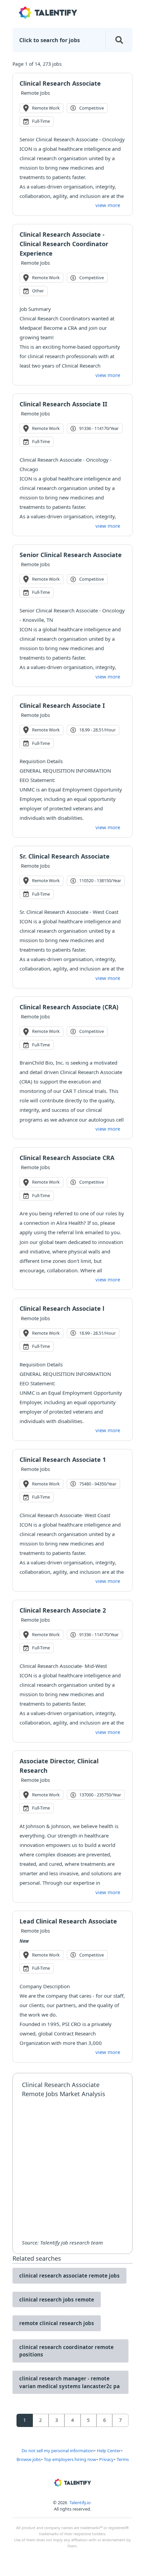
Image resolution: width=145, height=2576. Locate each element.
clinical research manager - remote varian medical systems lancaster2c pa (69, 2382)
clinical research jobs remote (57, 2299)
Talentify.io (80, 2502)
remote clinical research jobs (57, 2323)
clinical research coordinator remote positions (66, 2351)
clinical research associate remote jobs (69, 2276)
